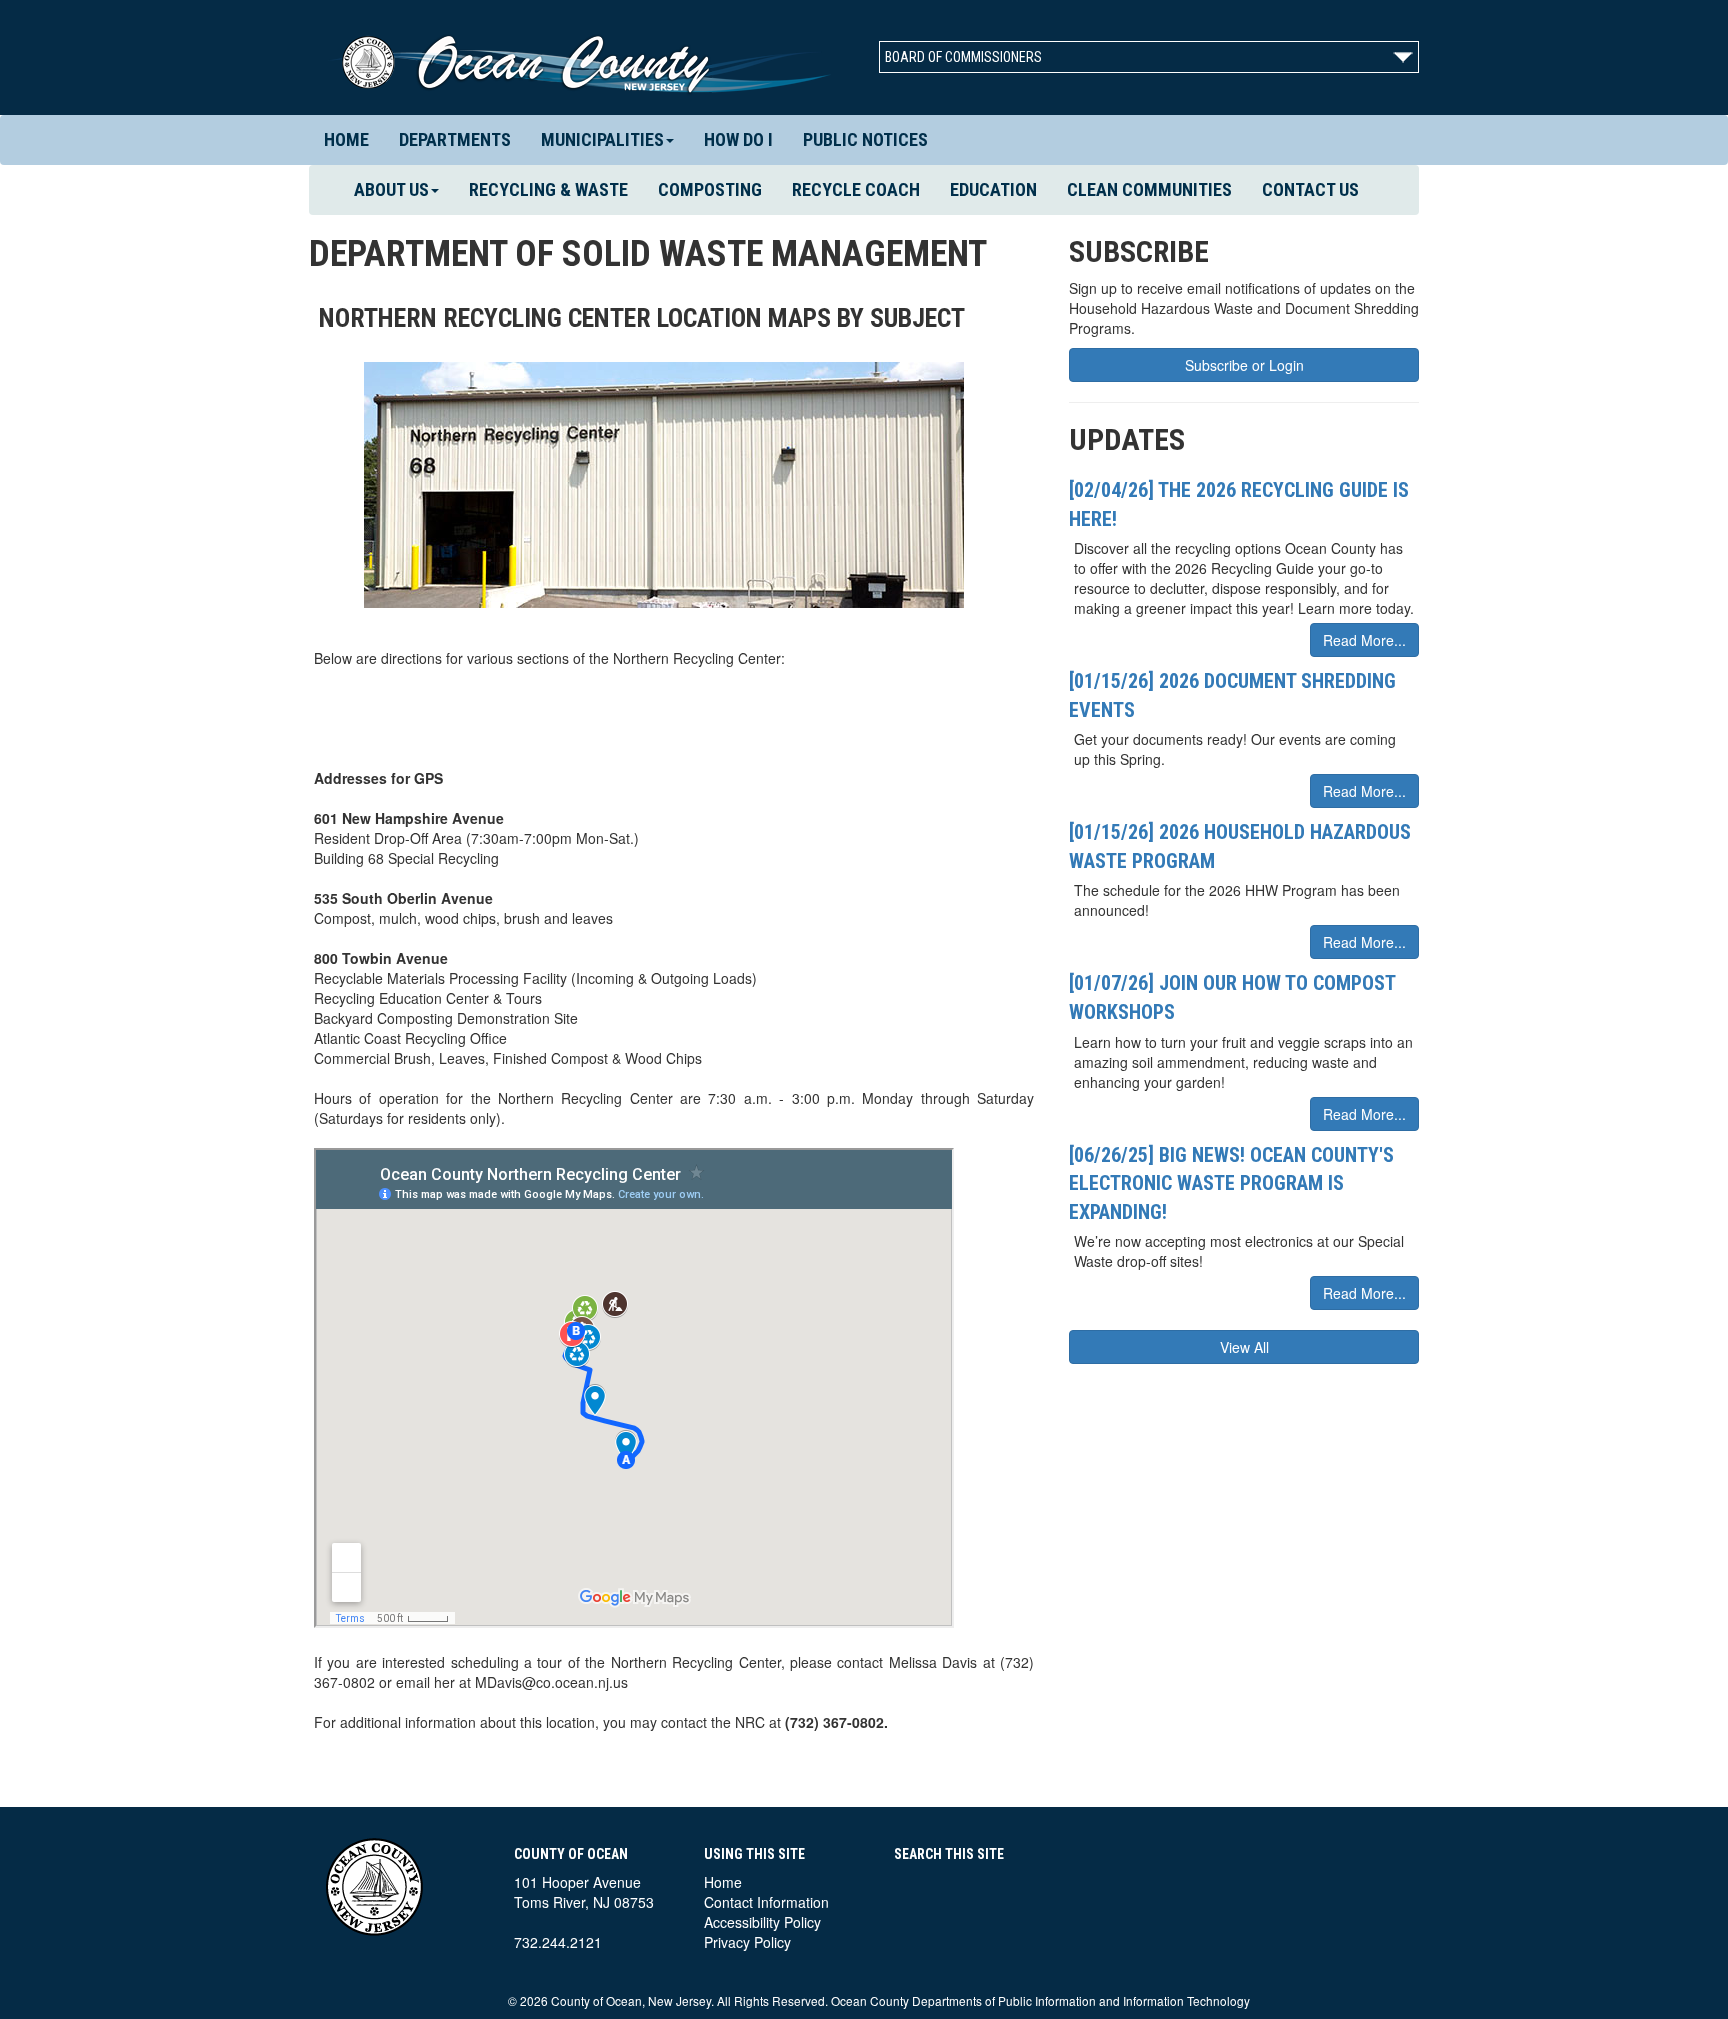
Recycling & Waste (548, 189)
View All (1244, 1347)
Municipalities (602, 139)
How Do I (738, 139)
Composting (710, 189)
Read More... (1364, 640)
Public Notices (865, 139)
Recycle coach (856, 189)
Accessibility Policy (762, 1922)
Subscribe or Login (1244, 365)
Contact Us (1310, 189)
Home (346, 139)
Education (993, 189)
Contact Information (766, 1902)
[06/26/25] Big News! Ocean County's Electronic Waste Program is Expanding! (1231, 1183)
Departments (455, 139)
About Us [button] (391, 189)
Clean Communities (1149, 189)
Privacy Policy (747, 1942)
